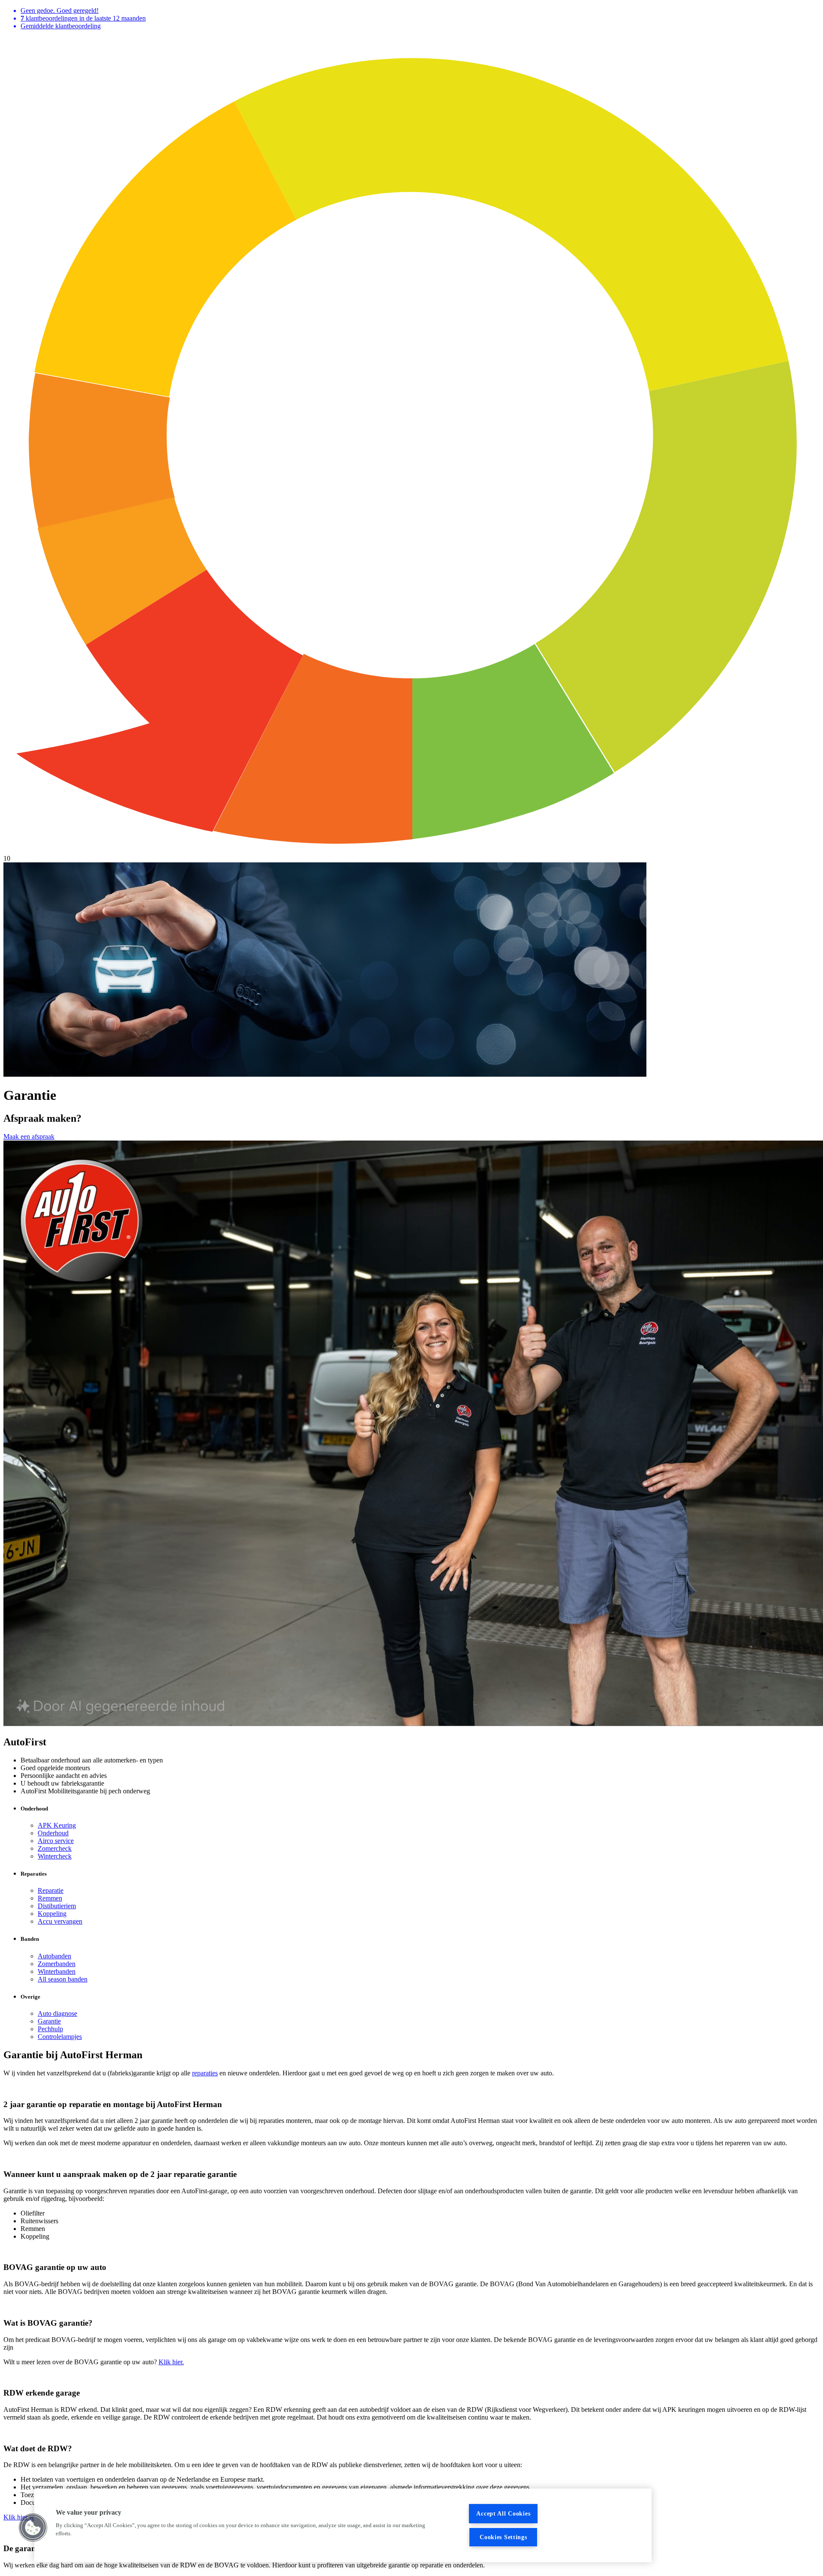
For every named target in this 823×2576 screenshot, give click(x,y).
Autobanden (54, 1956)
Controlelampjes (60, 2037)
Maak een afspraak (29, 1136)
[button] (33, 2528)
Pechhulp (50, 2029)
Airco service (56, 1841)
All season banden (63, 1979)
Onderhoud (53, 1833)
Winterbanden (57, 1971)
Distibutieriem (57, 1906)
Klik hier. (171, 2362)
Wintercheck (55, 1856)
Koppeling (52, 1914)
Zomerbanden (57, 1964)
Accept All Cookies (503, 2513)
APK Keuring (57, 1825)
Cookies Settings (503, 2537)
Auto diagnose (57, 2013)
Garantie (49, 2021)
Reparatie (51, 1890)
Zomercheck (55, 1848)
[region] (343, 2525)
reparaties (205, 2073)
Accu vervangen (60, 1921)
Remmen (50, 1898)
